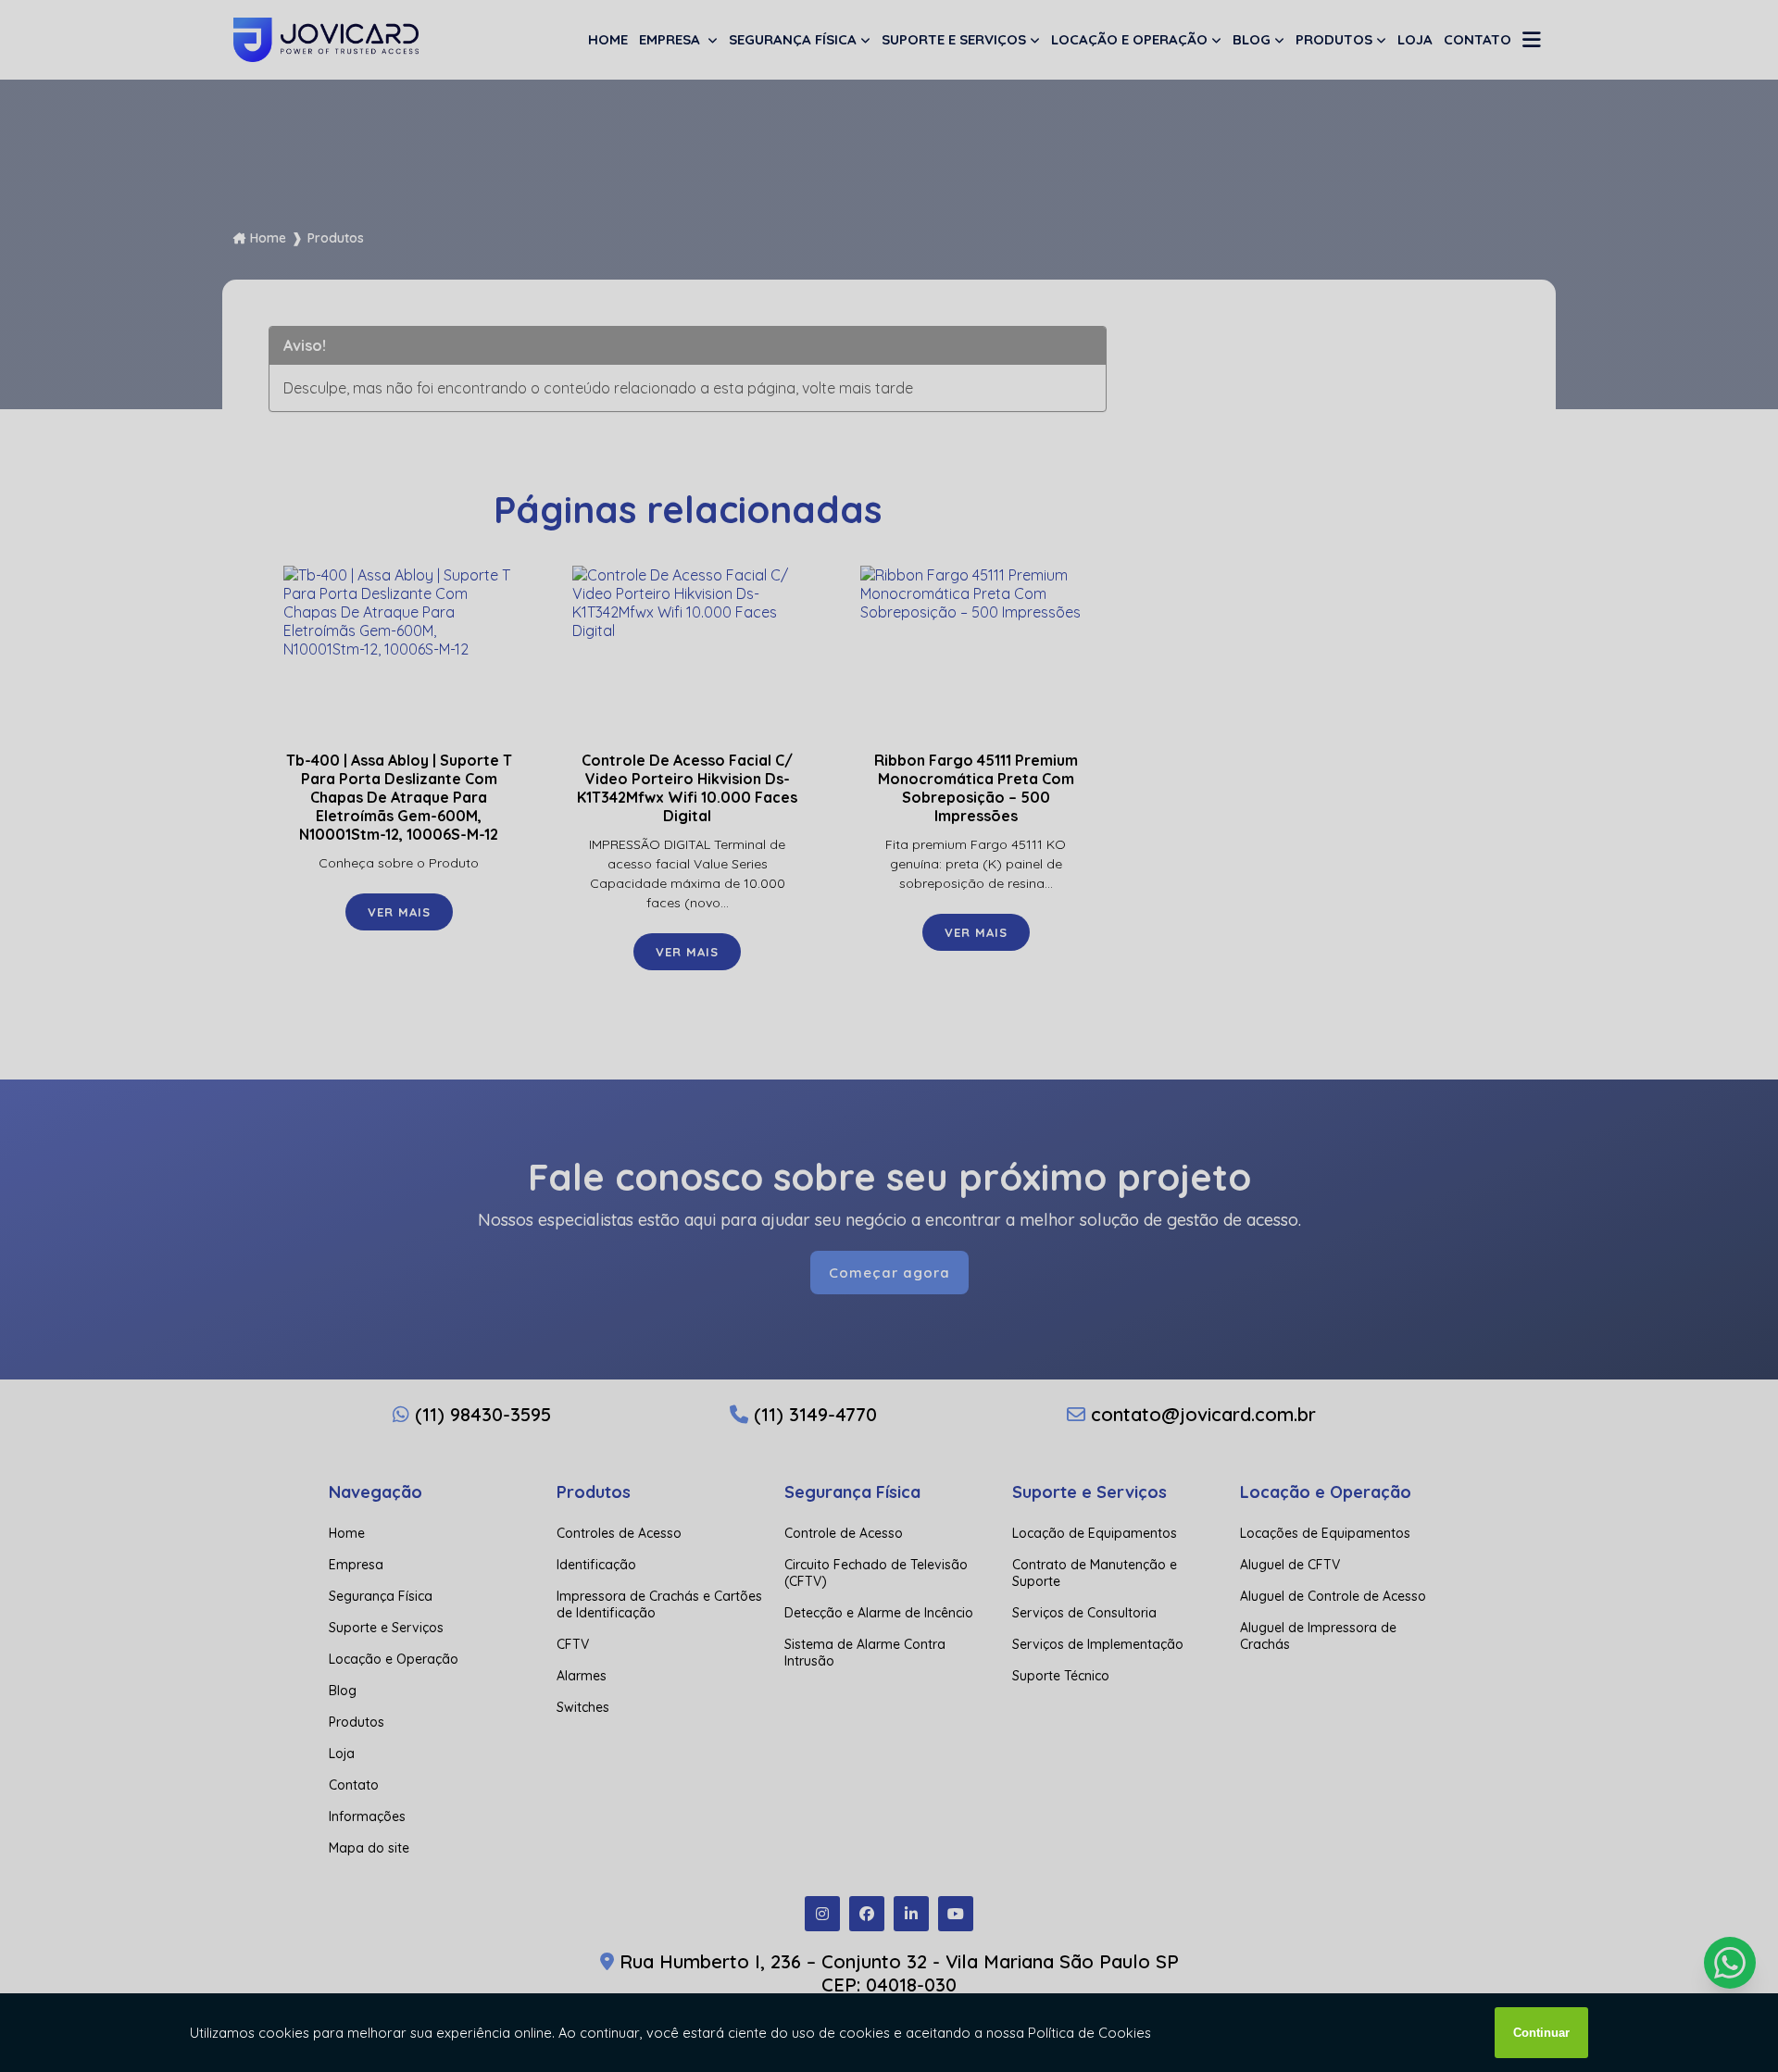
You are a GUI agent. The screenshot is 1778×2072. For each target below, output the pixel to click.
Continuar (1541, 2033)
